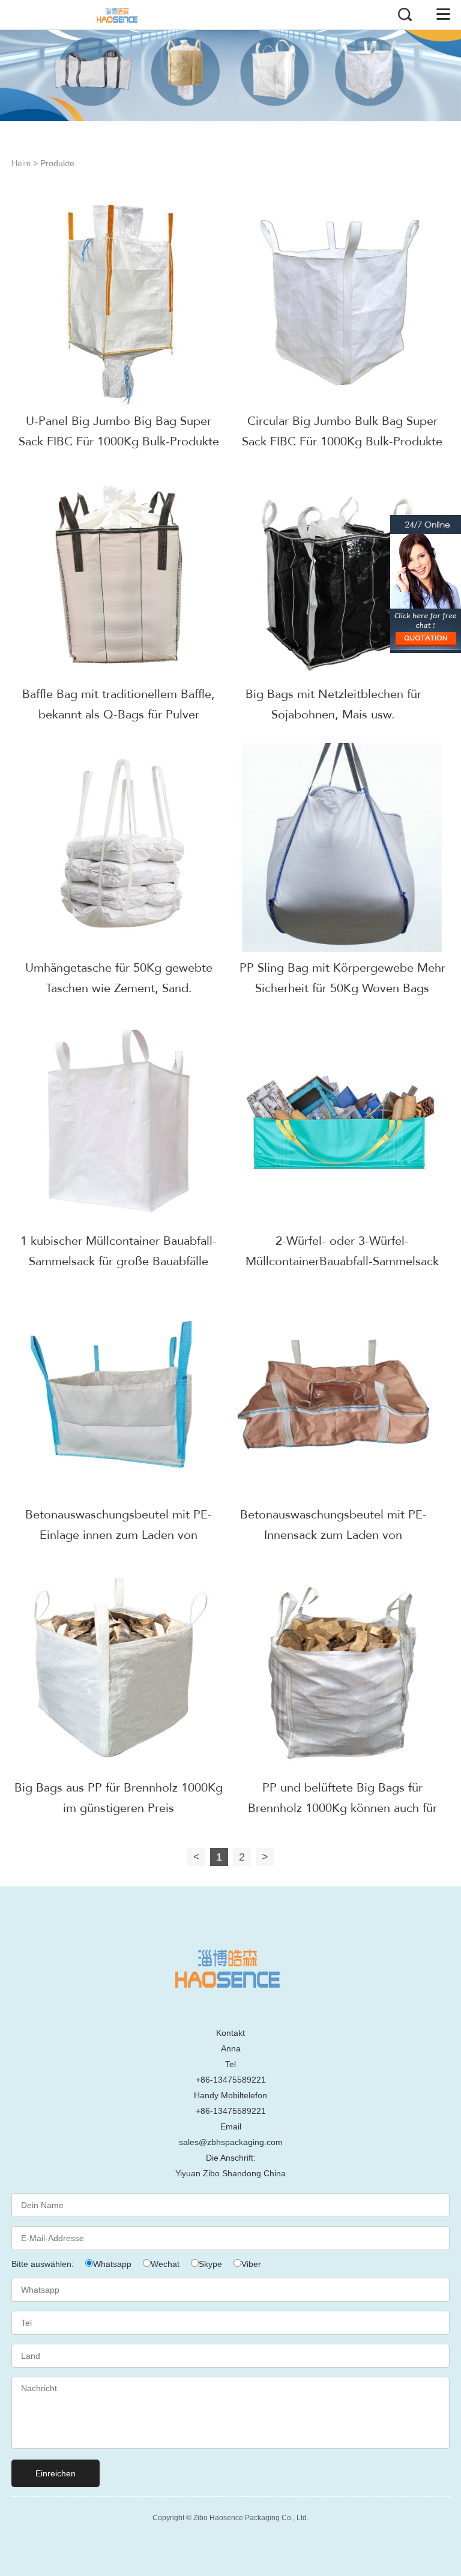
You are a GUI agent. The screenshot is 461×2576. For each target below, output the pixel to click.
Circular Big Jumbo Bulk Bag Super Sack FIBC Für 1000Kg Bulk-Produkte (342, 431)
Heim (21, 164)
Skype (210, 2264)
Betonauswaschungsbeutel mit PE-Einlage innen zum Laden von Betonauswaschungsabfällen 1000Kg (119, 1535)
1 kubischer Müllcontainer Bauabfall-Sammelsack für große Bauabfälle (119, 1251)
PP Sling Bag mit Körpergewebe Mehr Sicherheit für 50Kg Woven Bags (342, 978)
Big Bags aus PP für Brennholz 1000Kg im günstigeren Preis (119, 1798)
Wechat (165, 2264)
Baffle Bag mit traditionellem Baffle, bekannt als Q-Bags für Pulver (119, 704)
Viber (251, 2264)
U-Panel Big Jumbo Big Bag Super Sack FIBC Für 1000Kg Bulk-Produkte (119, 431)
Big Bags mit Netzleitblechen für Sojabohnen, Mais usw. (333, 704)
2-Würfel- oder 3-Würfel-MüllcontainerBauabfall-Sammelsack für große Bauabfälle (342, 1261)
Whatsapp (112, 2264)
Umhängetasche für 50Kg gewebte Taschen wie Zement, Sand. (119, 978)
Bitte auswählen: (44, 2264)
